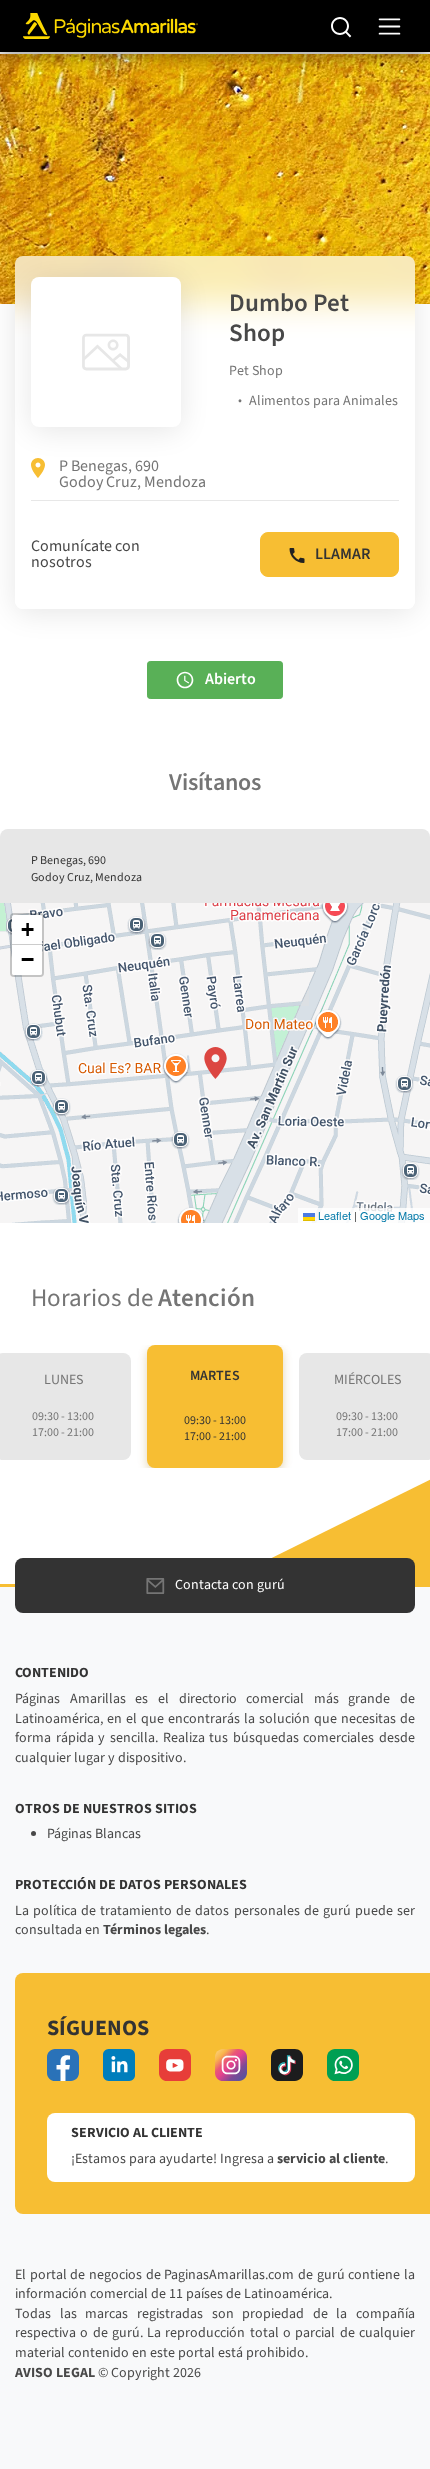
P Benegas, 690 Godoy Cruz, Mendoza (132, 474)
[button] (215, 1063)
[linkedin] (119, 2065)
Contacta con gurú (230, 1585)
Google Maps (392, 1215)
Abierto (230, 678)
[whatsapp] (343, 2065)
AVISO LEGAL (55, 2373)
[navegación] (389, 26)
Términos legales (154, 1930)
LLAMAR (342, 554)
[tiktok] (287, 2065)
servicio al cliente (331, 2159)
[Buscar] (341, 26)
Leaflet (333, 1215)
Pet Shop (256, 371)
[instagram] (231, 2065)
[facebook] (63, 2065)
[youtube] (175, 2065)
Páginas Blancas (94, 1834)
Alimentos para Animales (323, 401)
